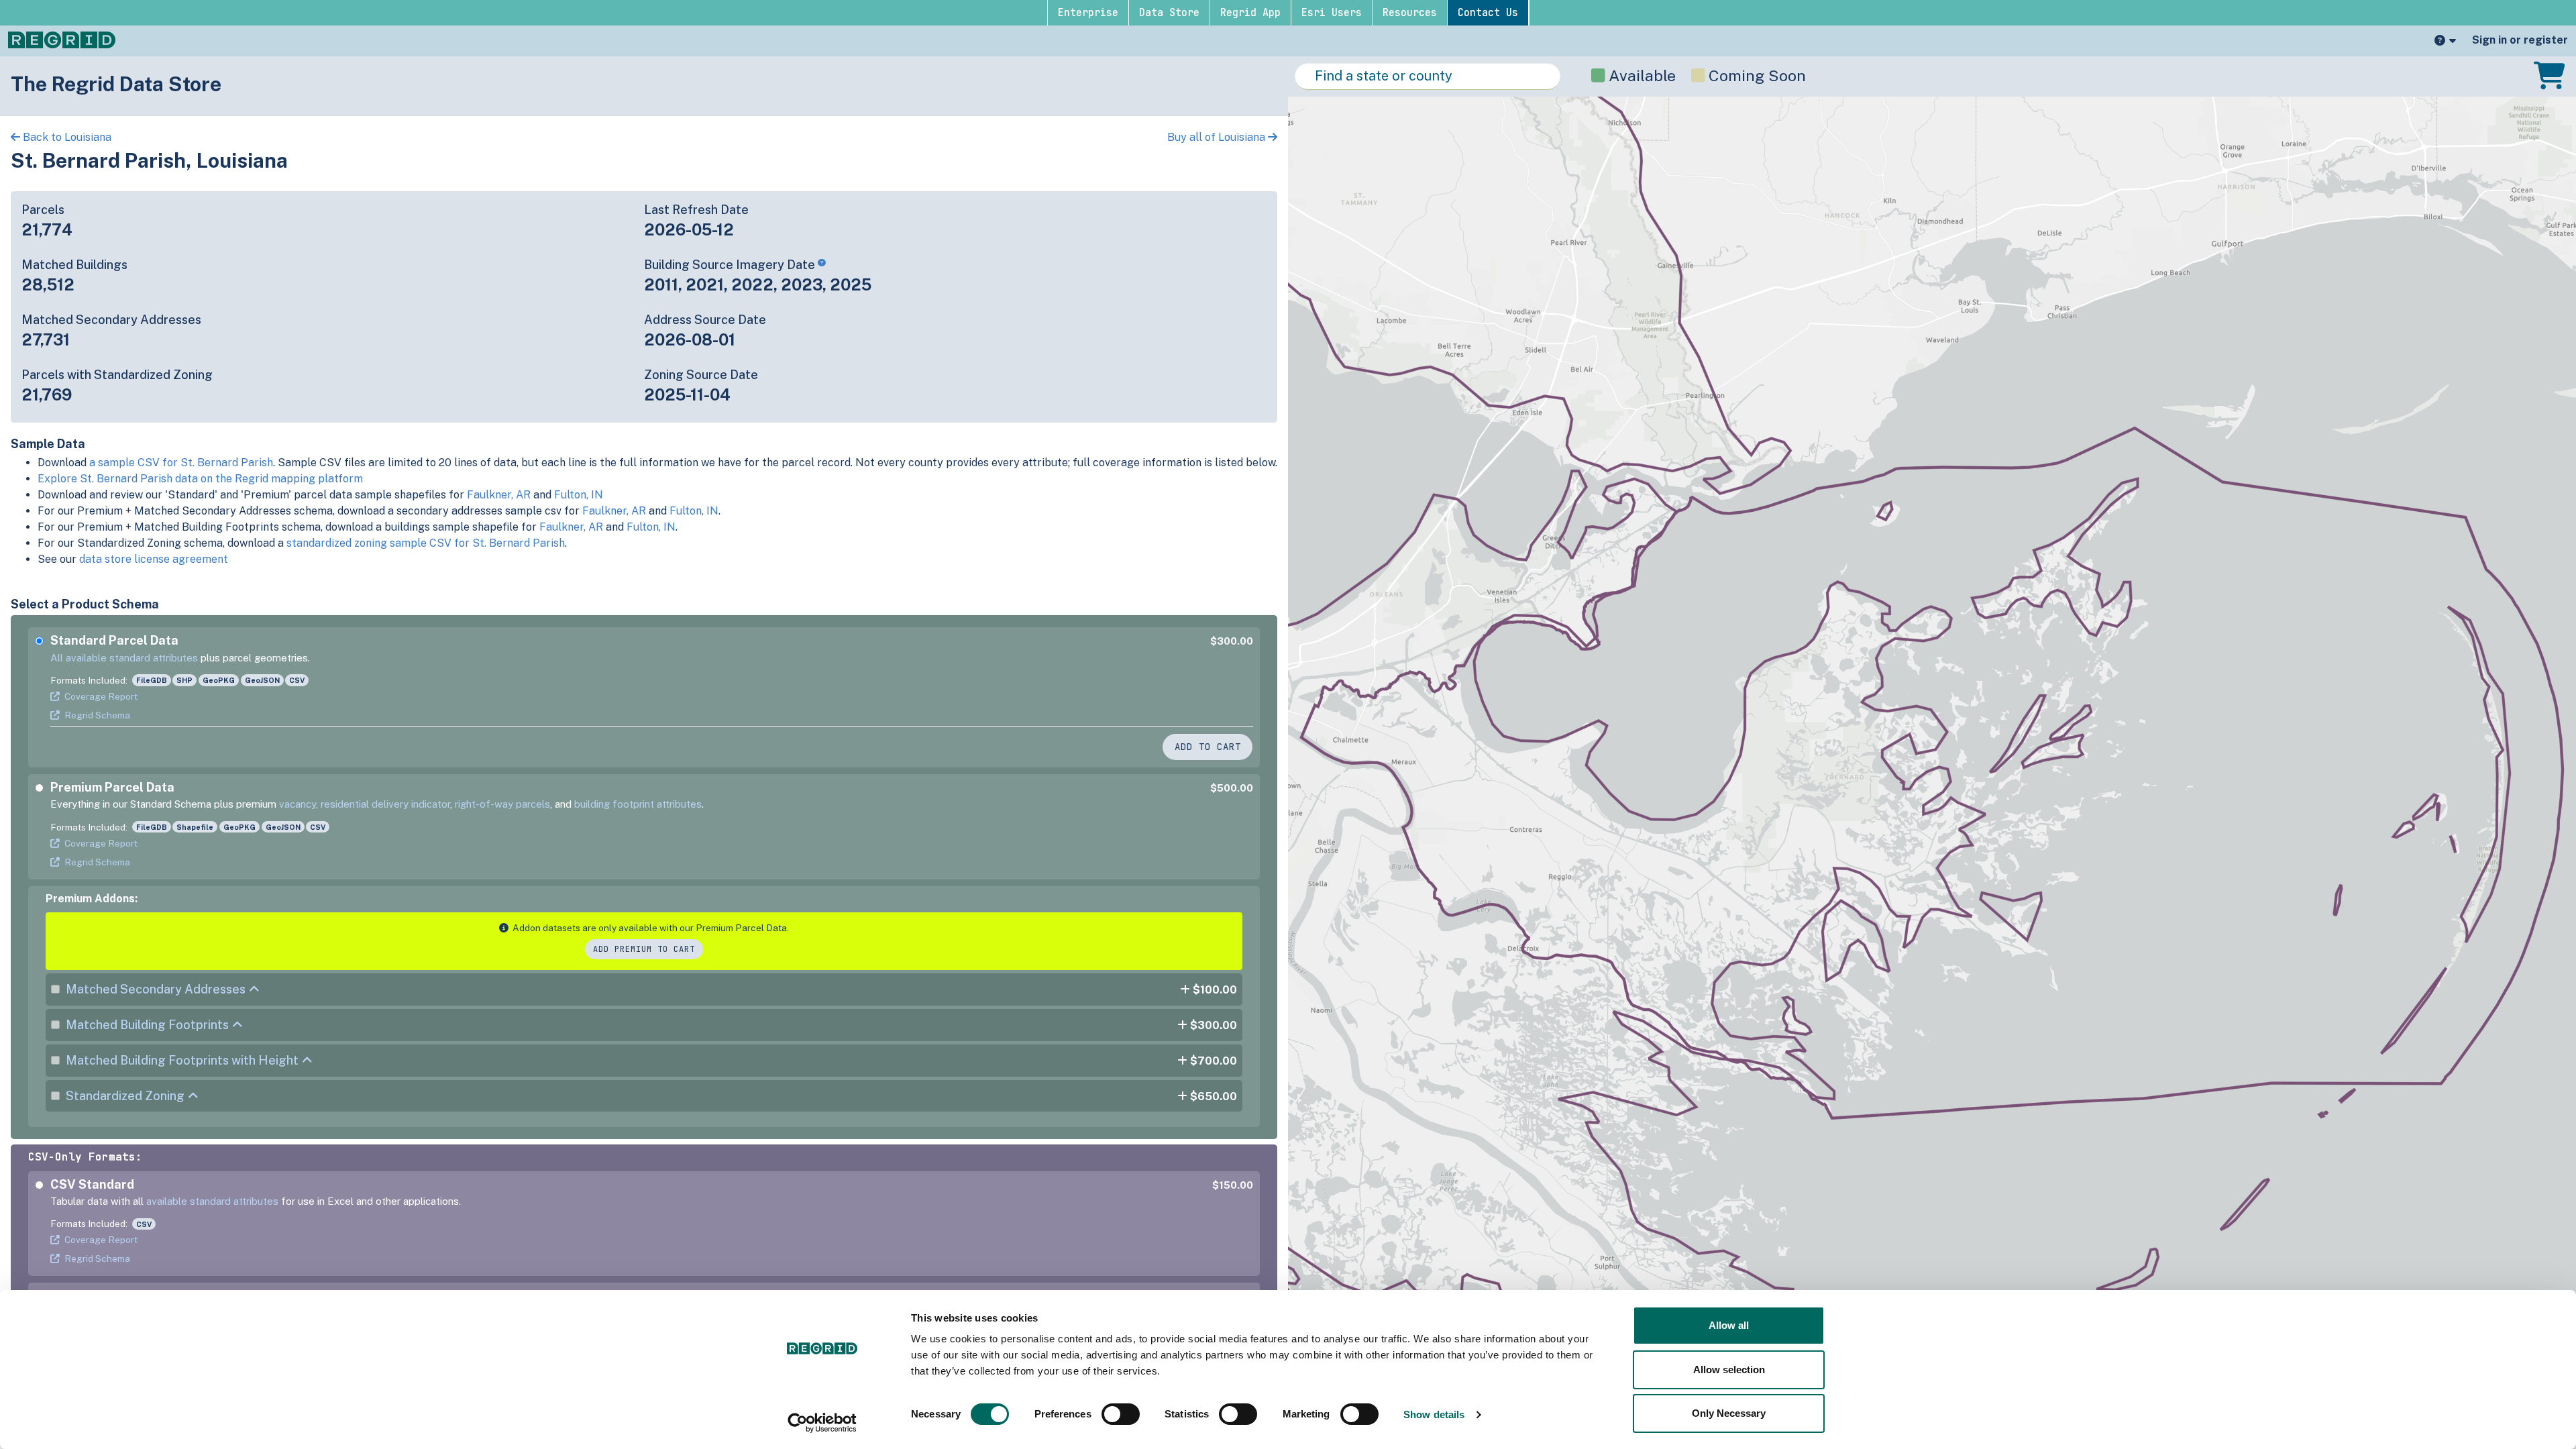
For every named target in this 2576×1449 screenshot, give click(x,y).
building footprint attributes (638, 804)
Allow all (1729, 1325)
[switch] (1121, 1414)
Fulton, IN (579, 495)
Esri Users (1332, 13)
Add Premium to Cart (644, 949)
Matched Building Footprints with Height (182, 1060)
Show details (1434, 1414)
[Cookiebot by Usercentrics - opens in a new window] (822, 1423)
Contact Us (1488, 13)
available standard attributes (212, 1201)
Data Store (1169, 13)
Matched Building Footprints (147, 1025)
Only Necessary (1729, 1413)
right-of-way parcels (502, 804)
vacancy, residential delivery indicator (365, 804)
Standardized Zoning (125, 1096)
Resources (1410, 13)
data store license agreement (154, 559)
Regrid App (1250, 13)
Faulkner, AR (499, 495)
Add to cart (1208, 747)
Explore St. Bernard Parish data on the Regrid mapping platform (200, 479)
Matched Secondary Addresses (156, 989)
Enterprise (1088, 13)
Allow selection (1729, 1370)
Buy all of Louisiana (1218, 137)
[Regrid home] (62, 39)
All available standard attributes (124, 658)
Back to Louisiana (66, 137)
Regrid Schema (97, 715)
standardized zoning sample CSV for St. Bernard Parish (426, 543)
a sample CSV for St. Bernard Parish (181, 463)
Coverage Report (101, 696)
